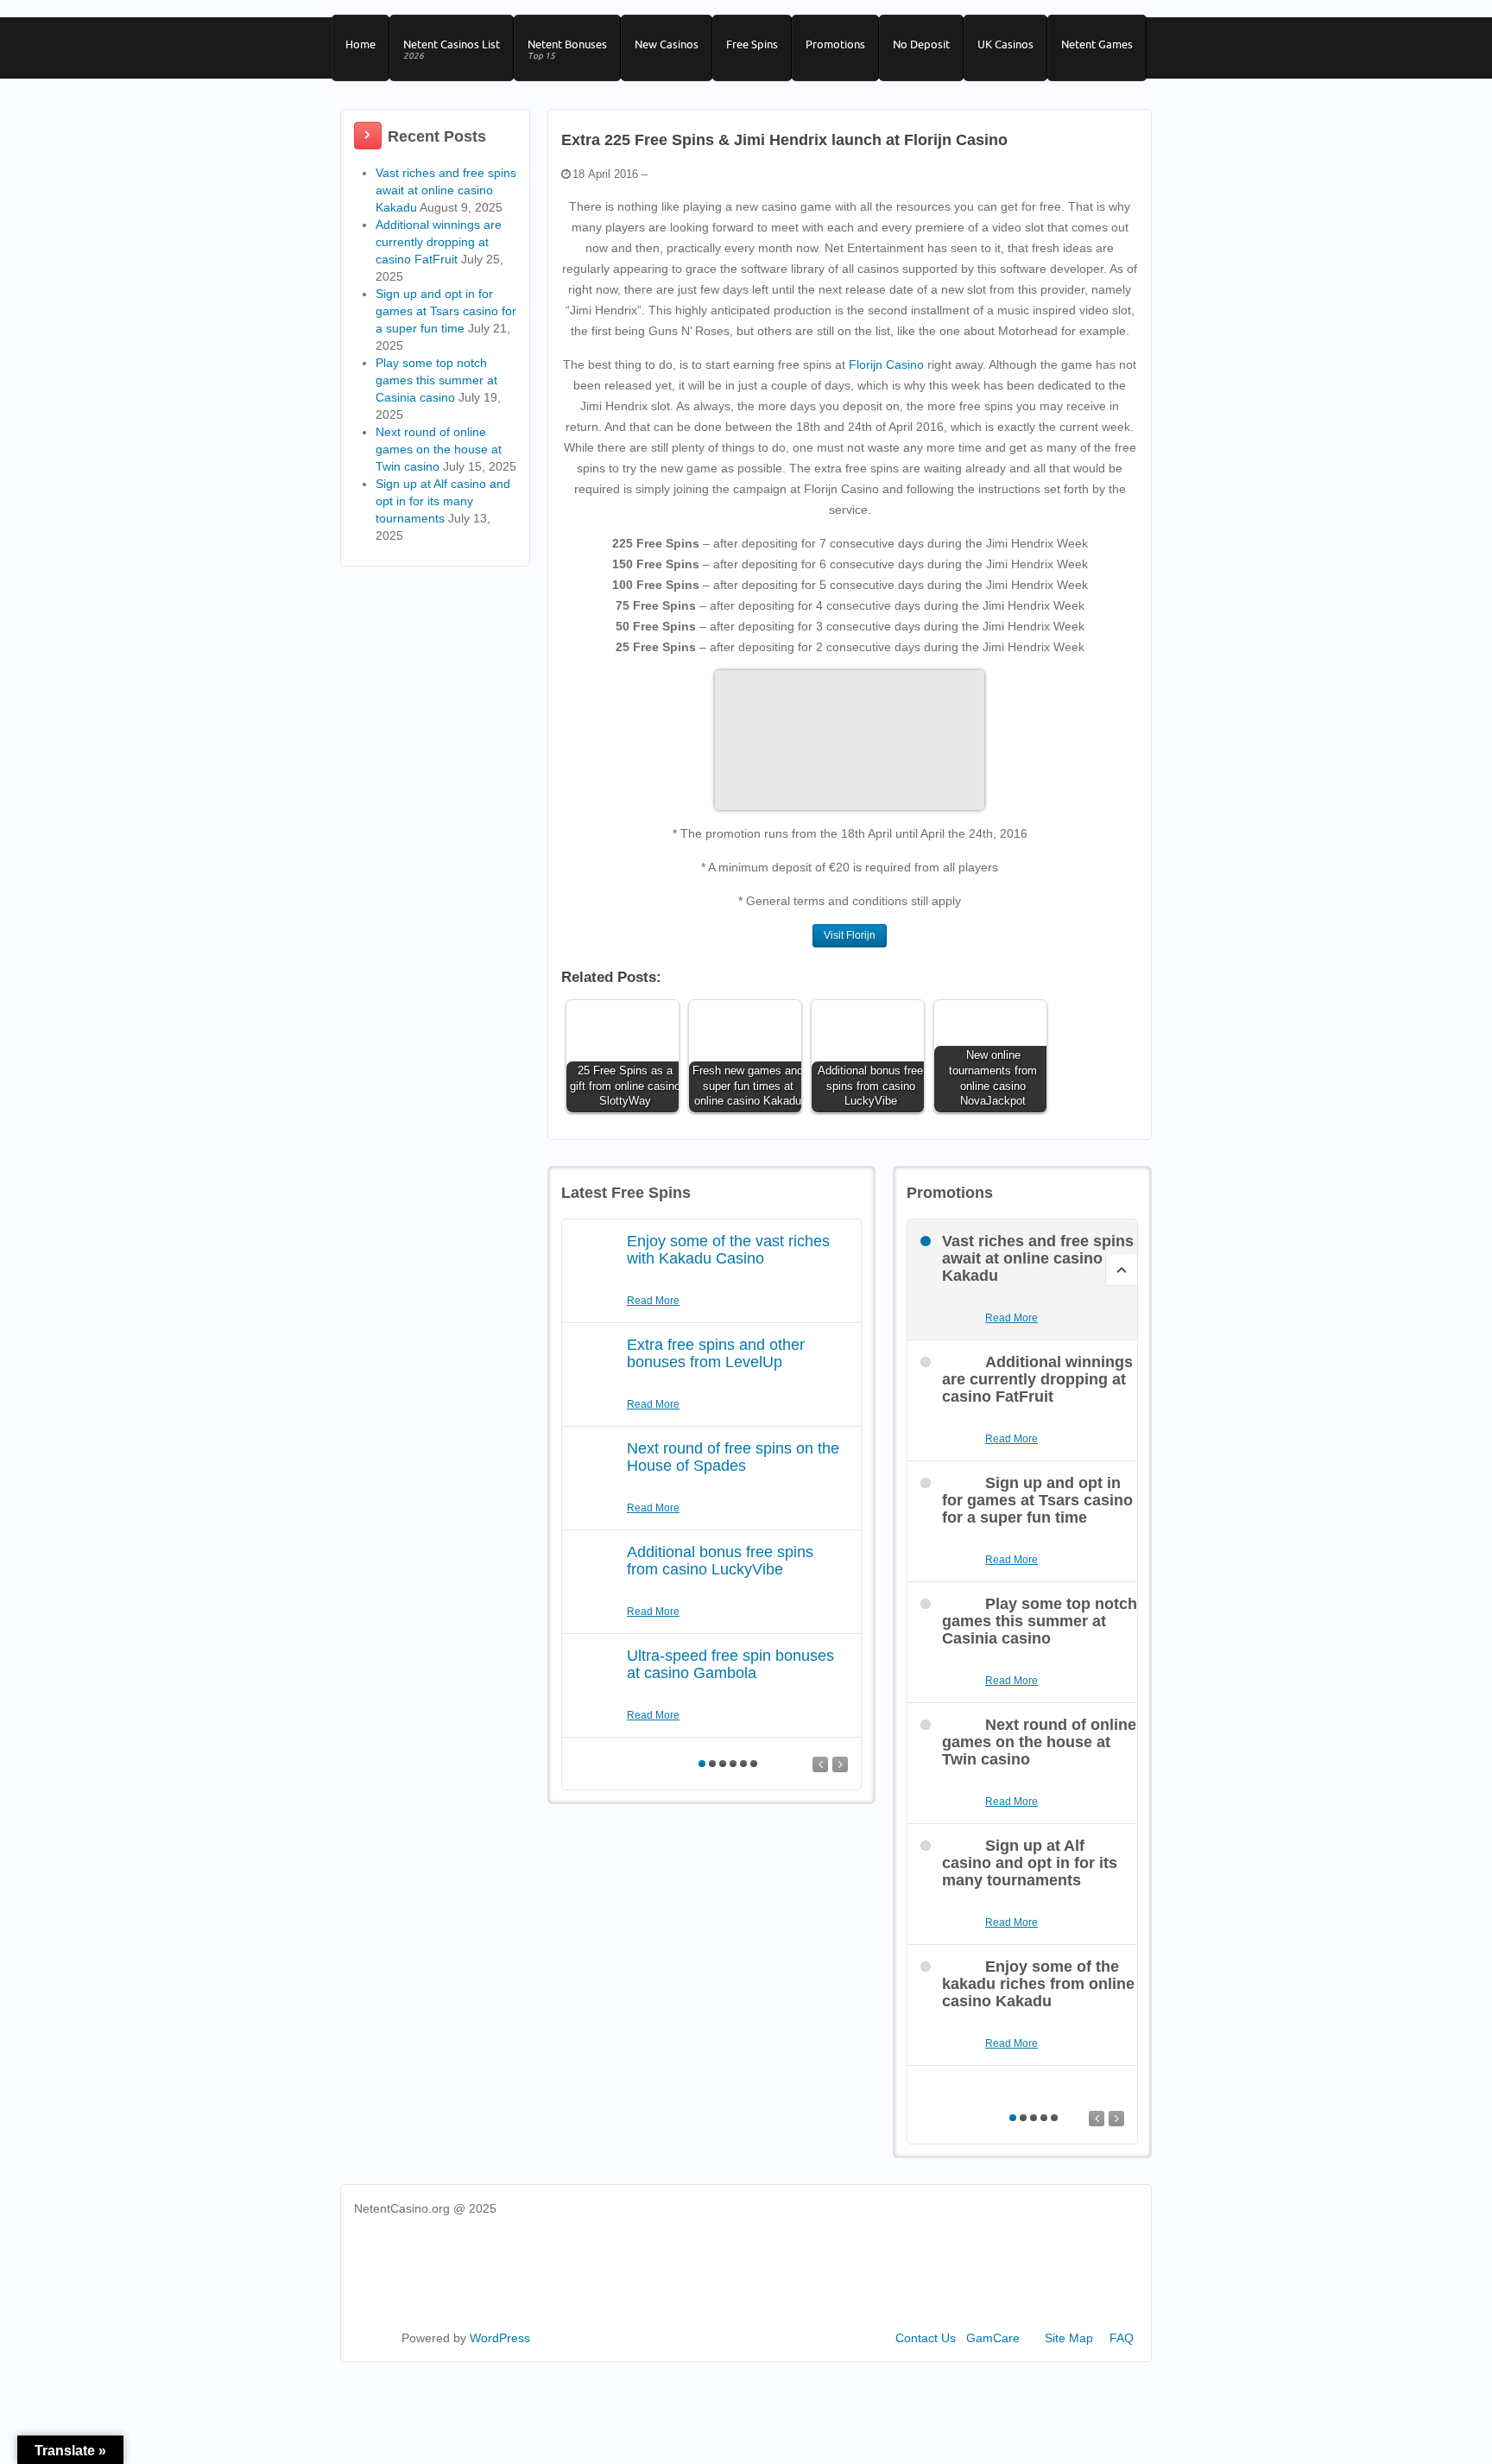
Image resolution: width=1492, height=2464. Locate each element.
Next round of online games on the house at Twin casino (439, 449)
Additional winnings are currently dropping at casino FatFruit (439, 242)
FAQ (1122, 2338)
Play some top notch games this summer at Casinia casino (436, 380)
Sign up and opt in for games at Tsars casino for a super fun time (446, 311)
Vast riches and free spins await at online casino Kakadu (446, 190)
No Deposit (921, 44)
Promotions (835, 44)
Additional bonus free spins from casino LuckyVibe (720, 1561)
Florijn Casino (886, 364)
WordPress (500, 2338)
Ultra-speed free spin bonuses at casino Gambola (730, 1664)
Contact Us (926, 2338)
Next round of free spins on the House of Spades (733, 1457)
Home (360, 44)
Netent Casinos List (452, 49)
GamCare (993, 2338)
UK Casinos (1005, 44)
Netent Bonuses (567, 49)
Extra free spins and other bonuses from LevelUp (716, 1353)
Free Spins (752, 44)
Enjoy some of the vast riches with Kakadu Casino (728, 1250)
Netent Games (1097, 44)
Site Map (1069, 2338)
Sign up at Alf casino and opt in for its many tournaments (443, 501)
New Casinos (667, 44)
